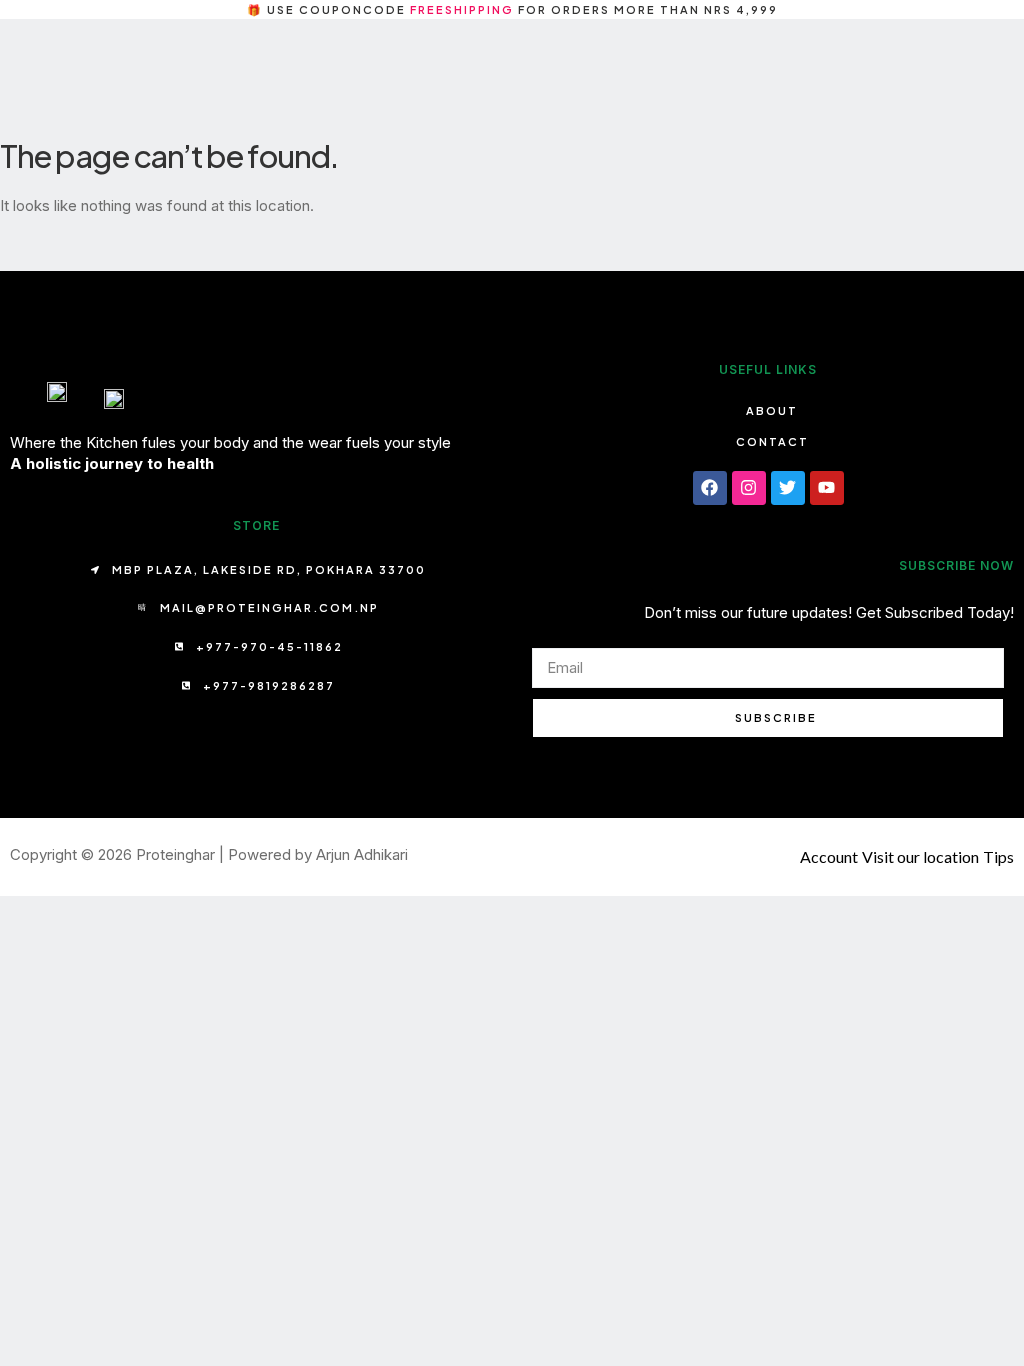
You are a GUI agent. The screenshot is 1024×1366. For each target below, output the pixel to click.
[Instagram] (749, 488)
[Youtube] (827, 488)
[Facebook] (710, 488)
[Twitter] (788, 488)
